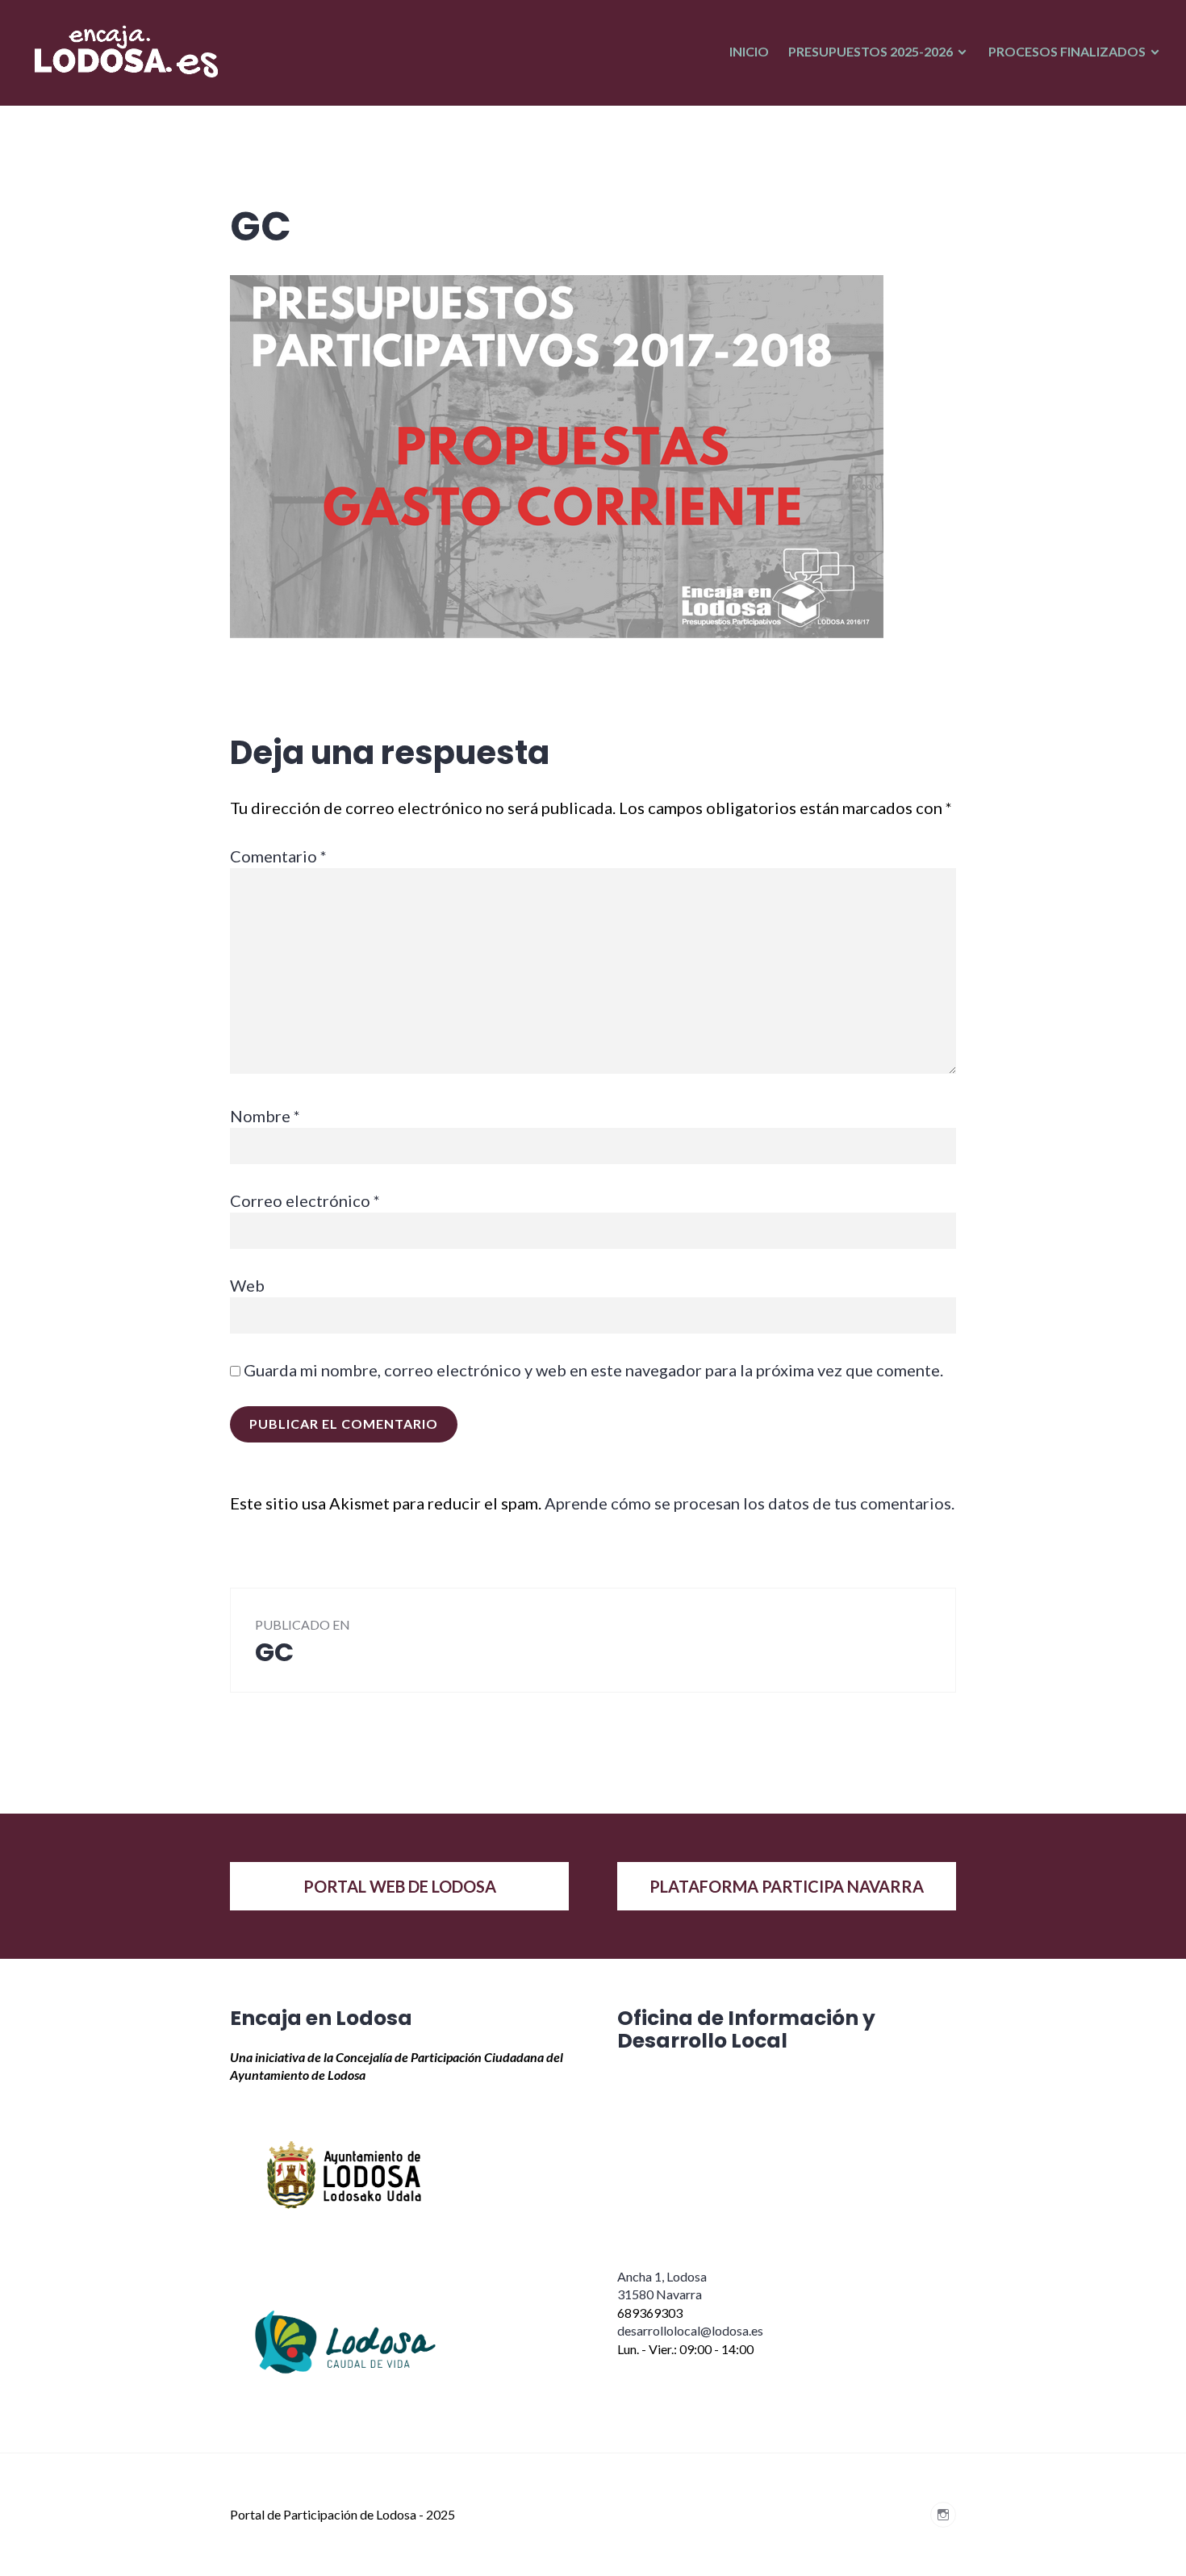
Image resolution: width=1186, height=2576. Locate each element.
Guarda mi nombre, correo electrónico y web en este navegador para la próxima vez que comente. (593, 1370)
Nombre (265, 1116)
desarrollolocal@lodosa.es (690, 2330)
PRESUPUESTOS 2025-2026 (871, 51)
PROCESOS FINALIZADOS (1067, 51)
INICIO (749, 51)
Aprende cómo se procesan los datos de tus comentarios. (750, 1503)
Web (247, 1285)
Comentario (278, 856)
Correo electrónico (305, 1200)
